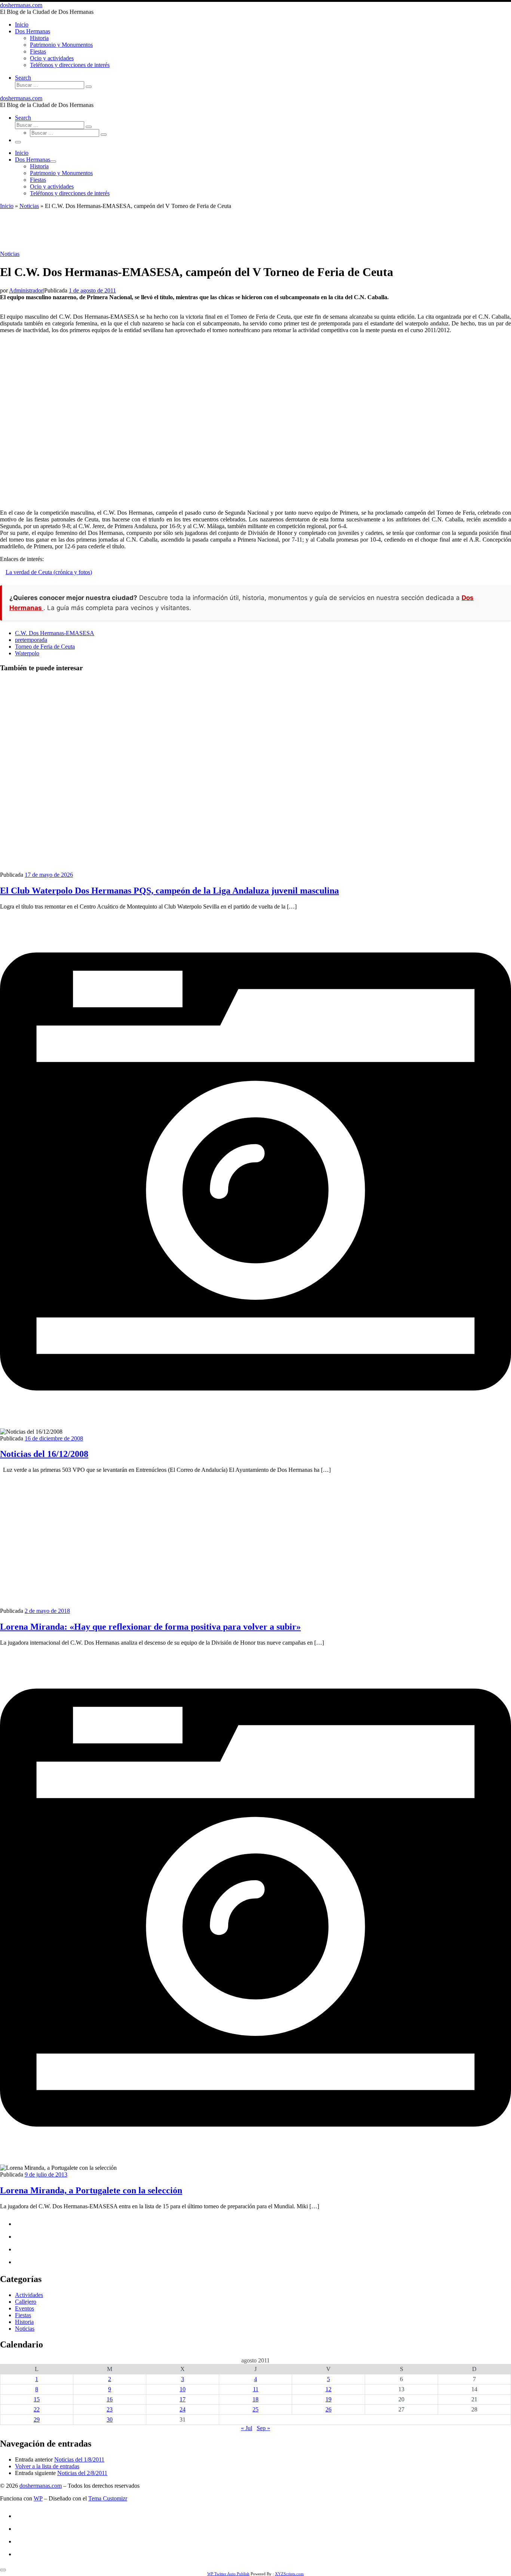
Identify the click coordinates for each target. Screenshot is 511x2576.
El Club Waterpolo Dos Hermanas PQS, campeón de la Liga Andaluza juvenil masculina (169, 891)
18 (255, 2399)
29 (37, 2419)
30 (110, 2419)
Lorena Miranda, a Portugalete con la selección (91, 2190)
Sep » (263, 2428)
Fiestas (23, 2315)
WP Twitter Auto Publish (228, 2574)
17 (183, 2399)
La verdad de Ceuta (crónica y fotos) (49, 572)
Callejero (26, 2302)
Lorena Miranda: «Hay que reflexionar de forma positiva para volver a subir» (150, 1627)
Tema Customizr (108, 2498)
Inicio (7, 206)
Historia (24, 2322)
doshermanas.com (41, 2486)
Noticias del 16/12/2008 (44, 1454)
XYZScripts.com (289, 2574)
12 (328, 2389)
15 (37, 2399)
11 (256, 2389)
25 (255, 2409)
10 (183, 2389)
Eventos (25, 2308)
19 (328, 2399)
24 (183, 2409)
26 (328, 2409)
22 (37, 2409)
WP (38, 2498)
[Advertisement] (255, 229)
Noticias (29, 206)
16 (110, 2399)
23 (110, 2409)
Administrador (26, 290)
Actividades (29, 2295)
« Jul (247, 2428)
